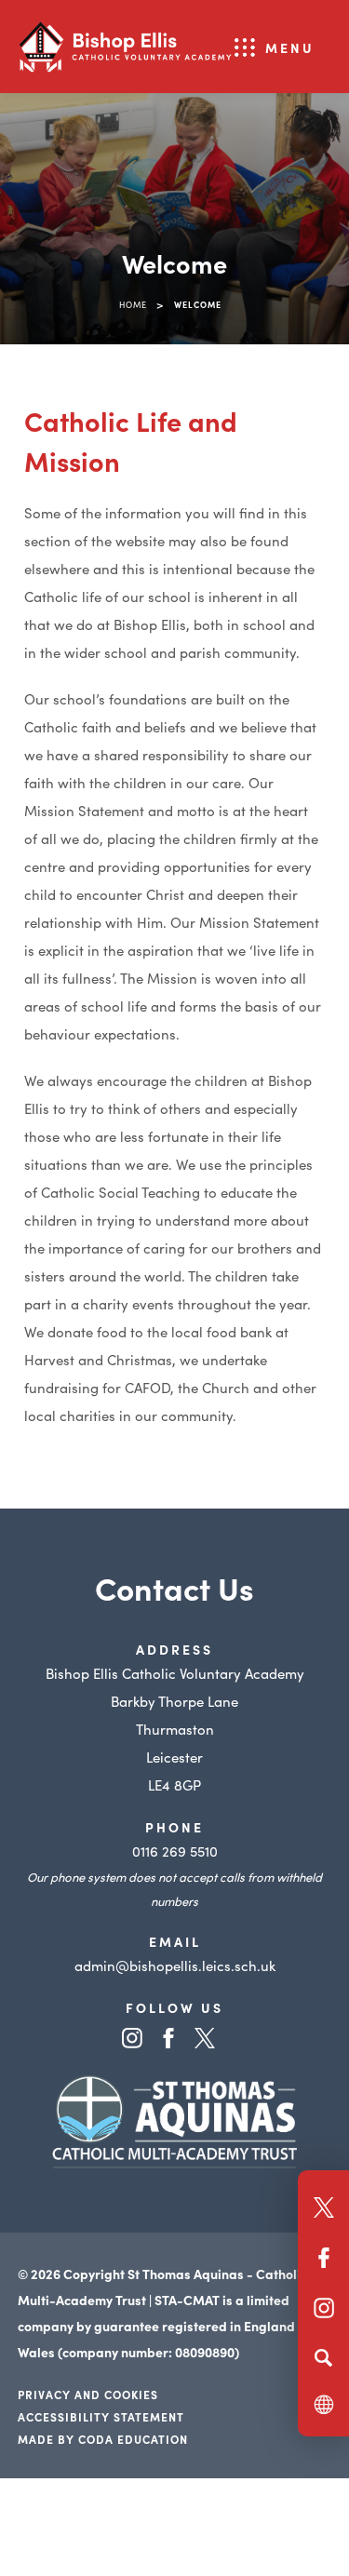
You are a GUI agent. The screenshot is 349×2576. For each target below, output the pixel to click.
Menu (290, 47)
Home (133, 304)
